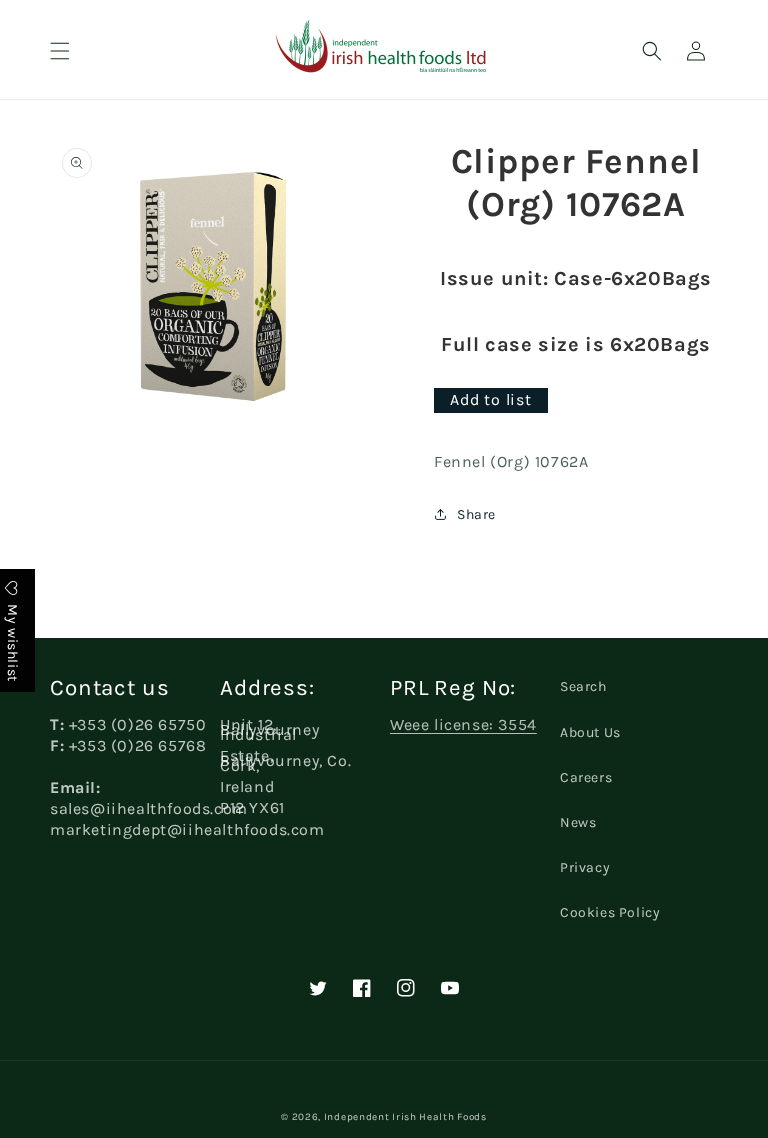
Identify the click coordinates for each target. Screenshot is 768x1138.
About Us (590, 732)
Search (583, 686)
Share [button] (476, 514)
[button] (60, 51)
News (578, 822)
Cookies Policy (610, 912)
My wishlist (12, 641)
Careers (586, 777)
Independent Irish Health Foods (405, 1117)
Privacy (585, 867)
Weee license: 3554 (463, 724)
